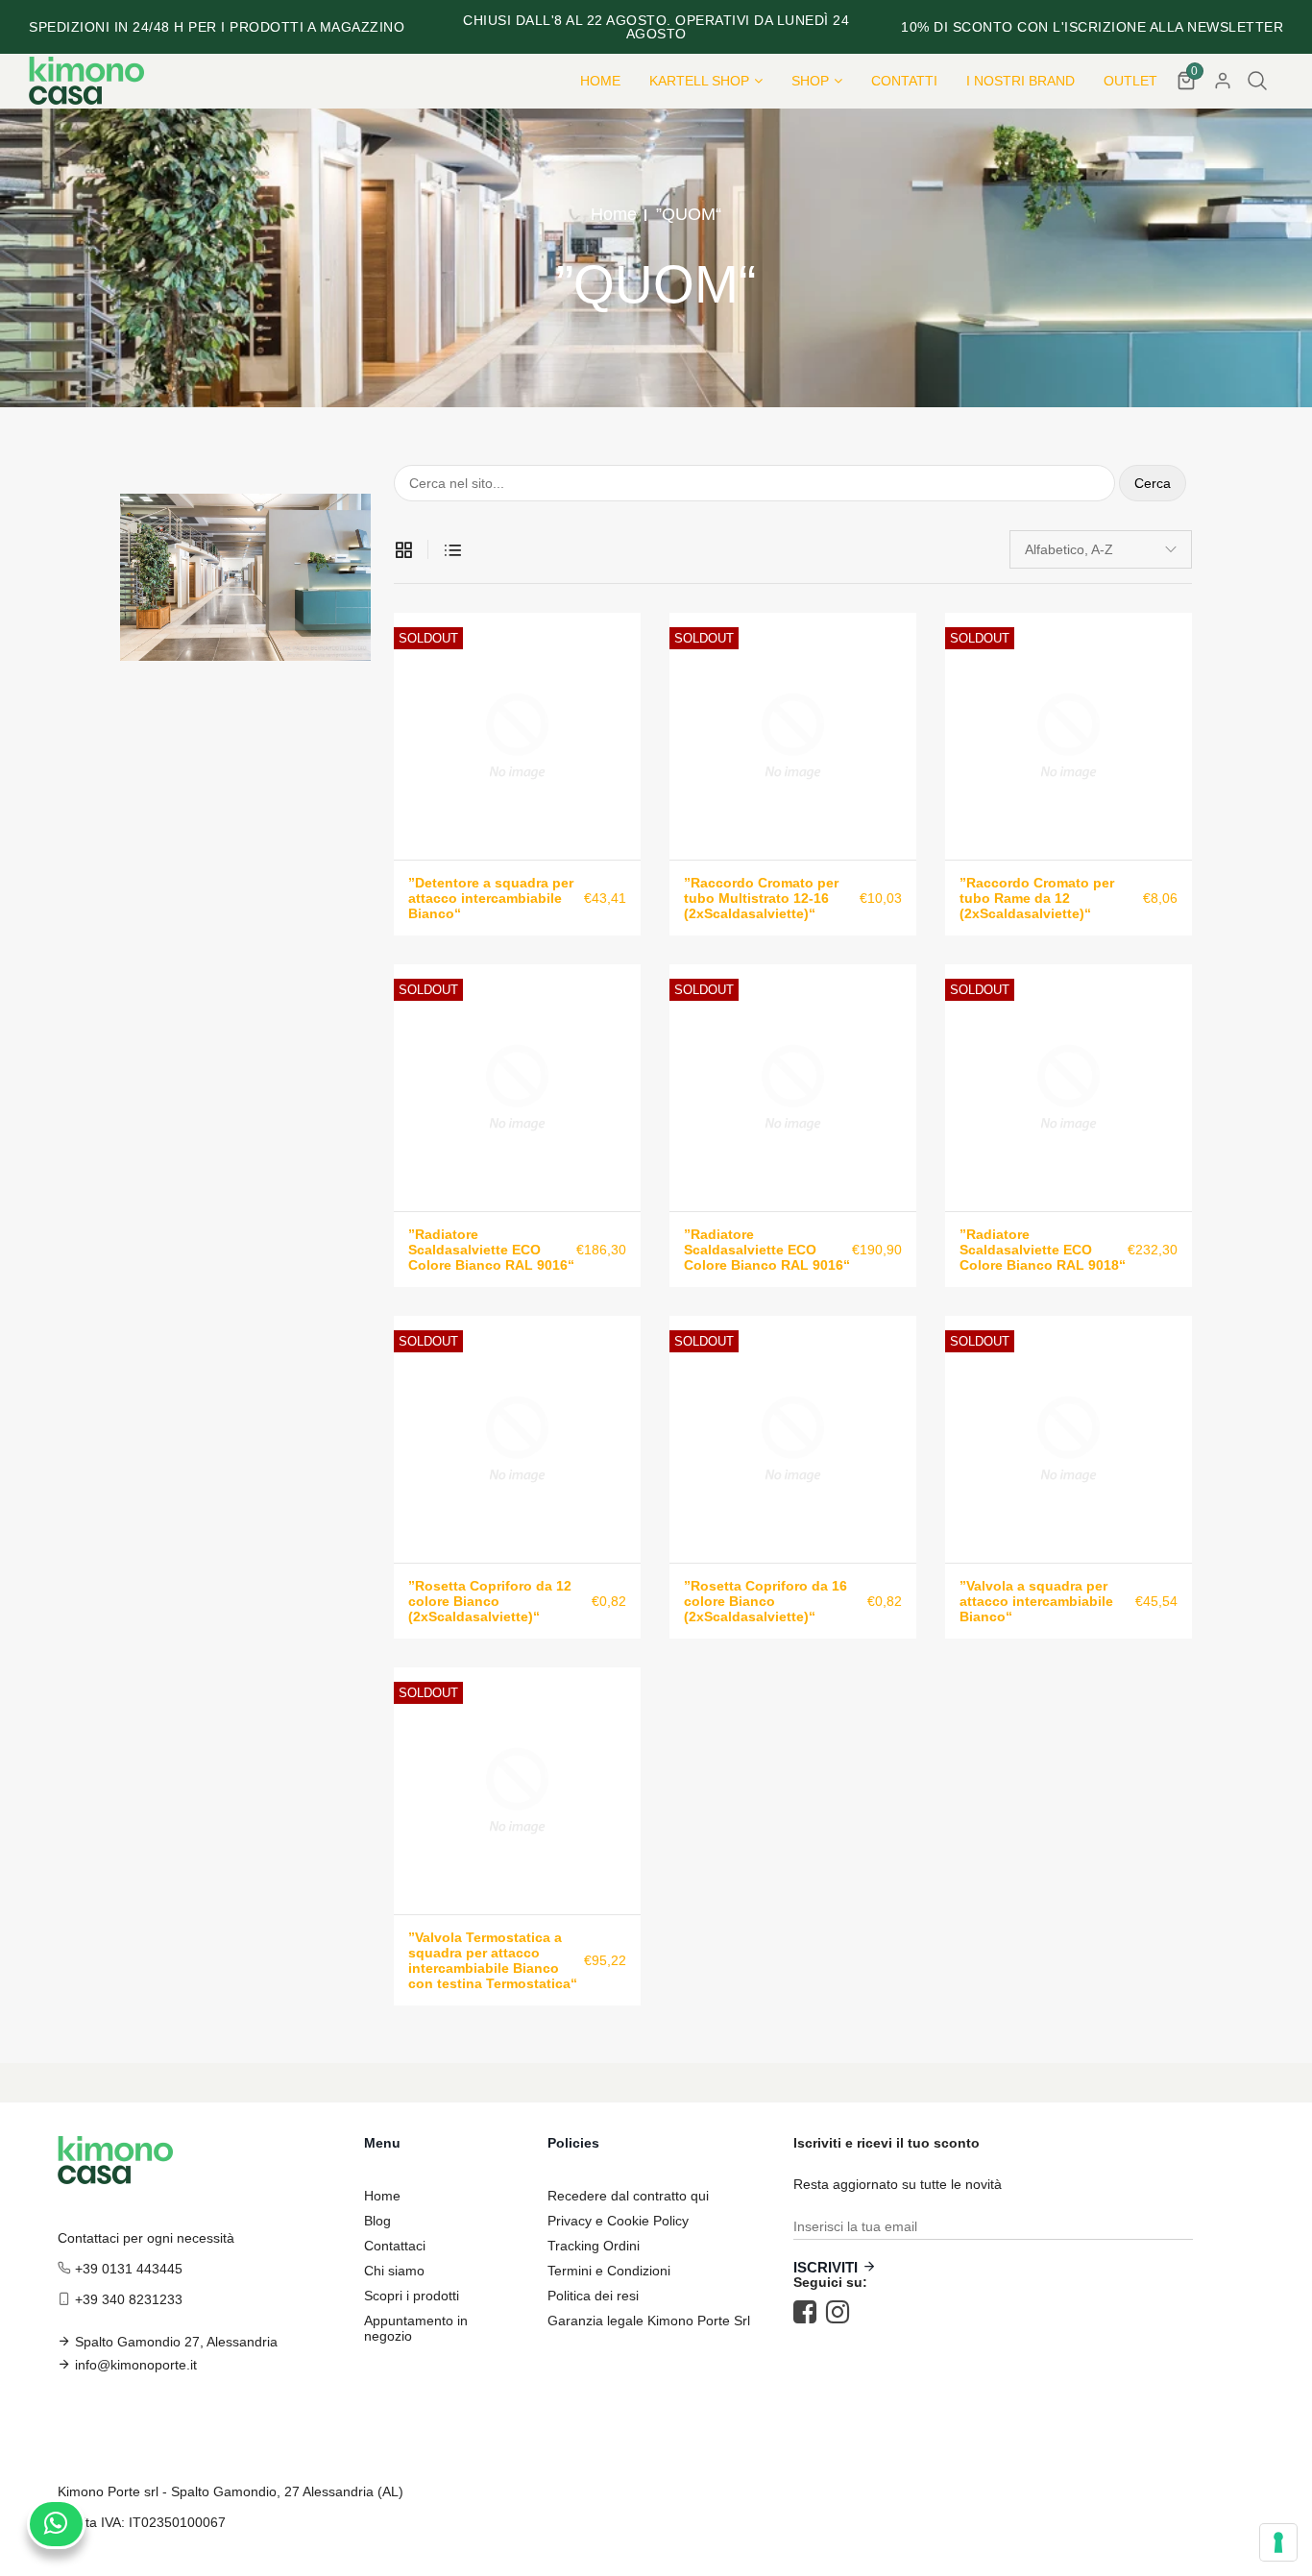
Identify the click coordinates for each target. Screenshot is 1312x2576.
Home (614, 214)
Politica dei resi (593, 2296)
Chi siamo (394, 2271)
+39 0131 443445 (129, 2269)
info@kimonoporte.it (136, 2365)
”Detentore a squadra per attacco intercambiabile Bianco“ (491, 898)
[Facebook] (810, 2312)
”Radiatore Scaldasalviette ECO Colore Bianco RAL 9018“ (1043, 1250)
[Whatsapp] (56, 2524)
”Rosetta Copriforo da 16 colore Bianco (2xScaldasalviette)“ (765, 1601)
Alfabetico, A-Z (1069, 549)
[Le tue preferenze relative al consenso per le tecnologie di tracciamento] (1278, 2542)
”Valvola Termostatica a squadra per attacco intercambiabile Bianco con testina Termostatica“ (493, 1960)
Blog (377, 2221)
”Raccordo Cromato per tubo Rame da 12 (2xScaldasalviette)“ (1037, 898)
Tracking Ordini (594, 2246)
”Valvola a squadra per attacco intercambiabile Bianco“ (1036, 1601)
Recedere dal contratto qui (628, 2196)
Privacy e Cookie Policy (618, 2221)
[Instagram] (842, 2312)
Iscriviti (826, 2267)
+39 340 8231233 (129, 2299)
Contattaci (395, 2246)
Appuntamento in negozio (416, 2328)
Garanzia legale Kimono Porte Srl (649, 2321)
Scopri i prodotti (412, 2296)
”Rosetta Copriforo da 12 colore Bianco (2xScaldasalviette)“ (490, 1601)
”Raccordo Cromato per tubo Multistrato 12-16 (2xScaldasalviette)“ (761, 898)
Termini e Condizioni (609, 2271)
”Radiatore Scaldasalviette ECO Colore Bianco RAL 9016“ (491, 1250)
